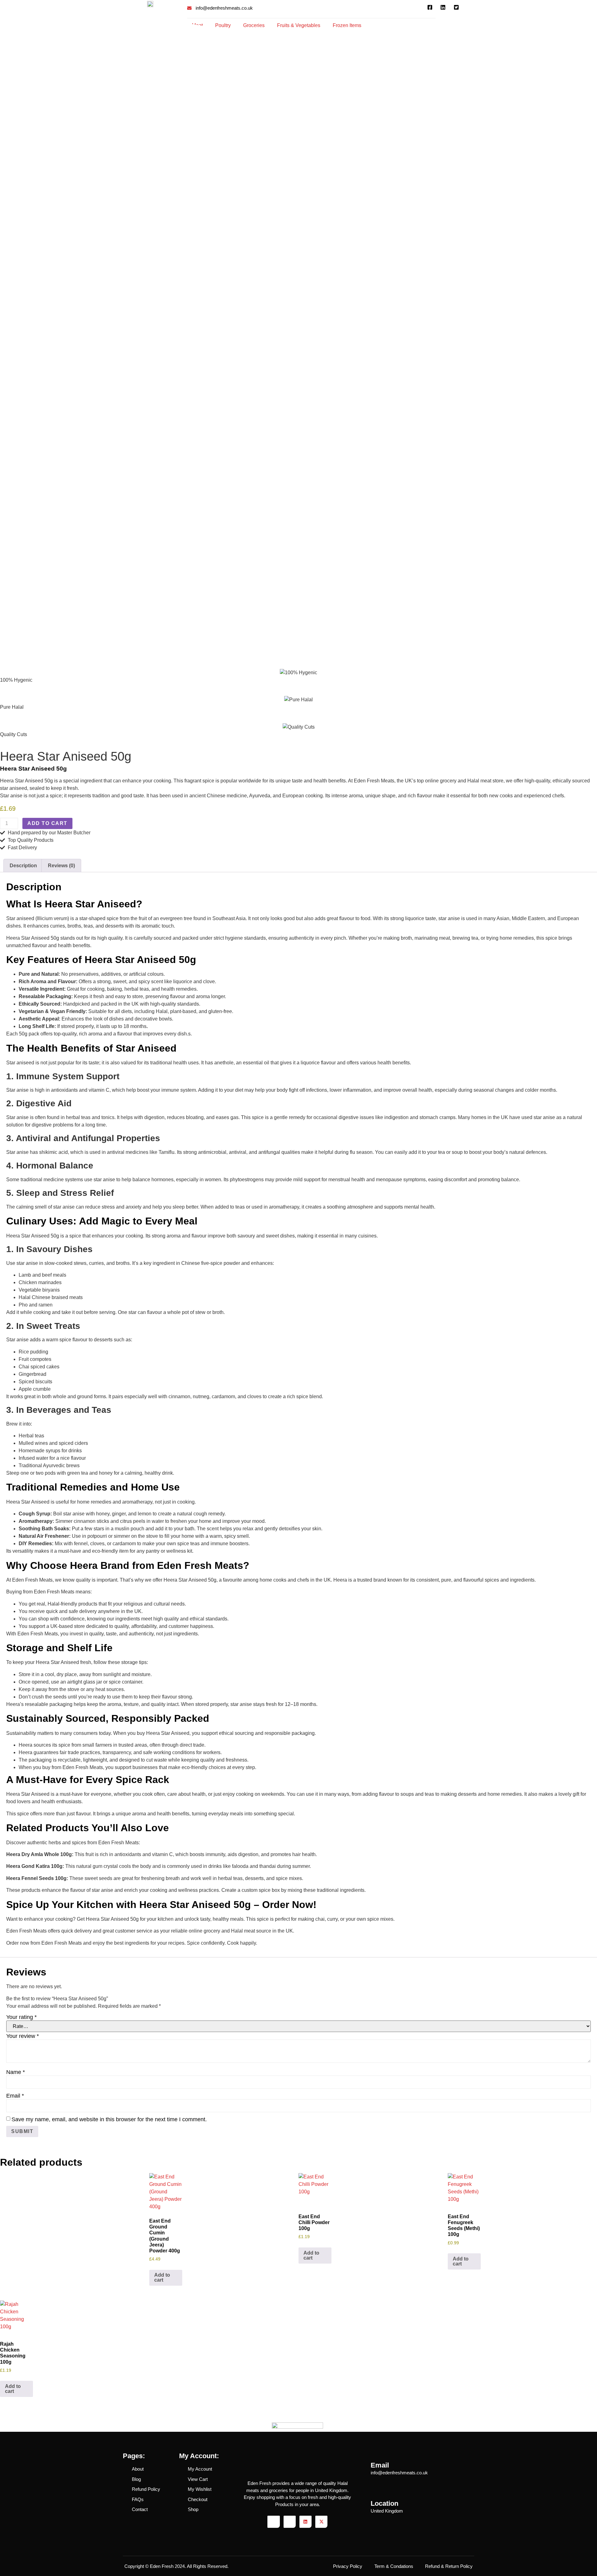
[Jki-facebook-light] (273, 2522)
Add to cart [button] (162, 2277)
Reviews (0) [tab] (61, 866)
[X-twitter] (321, 2522)
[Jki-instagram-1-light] (290, 2522)
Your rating (21, 2017)
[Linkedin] (305, 2522)
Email (15, 2096)
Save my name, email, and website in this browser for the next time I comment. (109, 2119)
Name (16, 2072)
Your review (23, 2036)
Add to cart (47, 823)
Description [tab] (23, 866)
